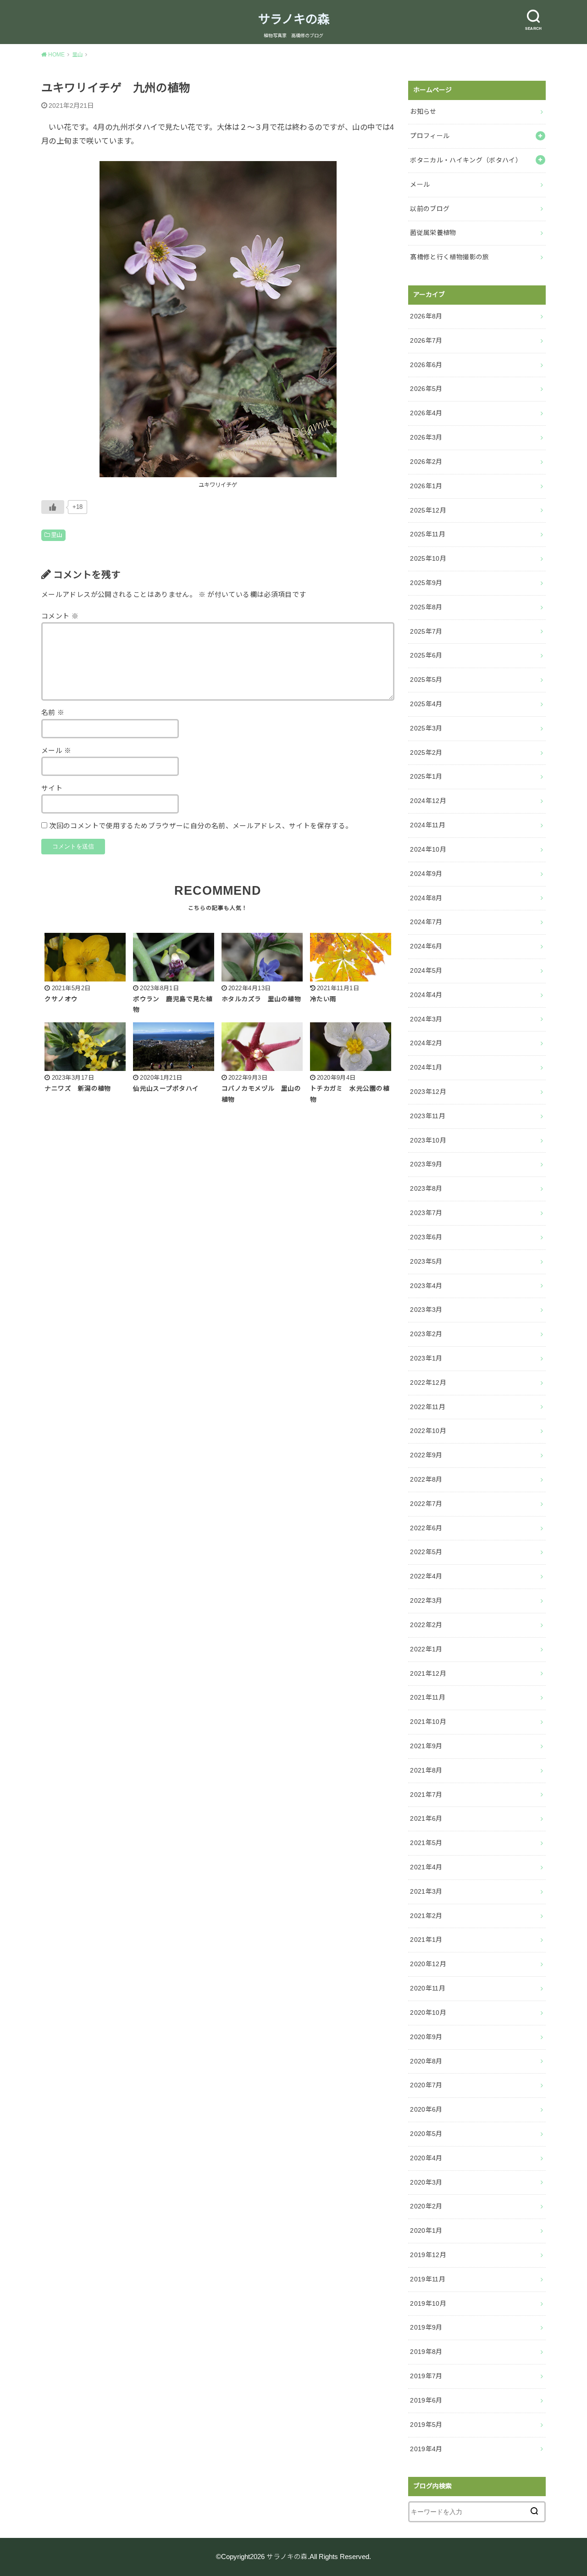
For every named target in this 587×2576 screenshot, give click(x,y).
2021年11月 (428, 1697)
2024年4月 (426, 995)
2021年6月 (426, 1818)
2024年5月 (426, 970)
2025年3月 (426, 728)
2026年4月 (426, 413)
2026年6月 (426, 365)
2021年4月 (426, 1867)
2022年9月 (426, 1455)
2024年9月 (426, 874)
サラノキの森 (294, 19)
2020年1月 (426, 2230)
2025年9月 (426, 583)
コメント (60, 616)
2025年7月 (426, 631)
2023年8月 (426, 1188)
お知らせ (423, 112)
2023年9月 (426, 1164)
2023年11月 (428, 1116)
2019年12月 (428, 2255)
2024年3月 (426, 1019)
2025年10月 (428, 558)
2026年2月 (426, 462)
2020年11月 (428, 1988)
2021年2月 (426, 1916)
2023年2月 (426, 1334)
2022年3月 (426, 1600)
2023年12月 (428, 1092)
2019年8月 (426, 2352)
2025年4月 (426, 704)
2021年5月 (426, 1843)
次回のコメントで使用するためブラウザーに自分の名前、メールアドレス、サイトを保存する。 (201, 826)
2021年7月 (426, 1795)
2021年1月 (426, 1940)
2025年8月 (426, 607)
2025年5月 (426, 680)
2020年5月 (426, 2134)
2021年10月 (428, 1722)
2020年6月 (426, 2109)
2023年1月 (426, 1358)
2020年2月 (426, 2206)
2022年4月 (426, 1576)
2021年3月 (426, 1891)
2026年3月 (426, 437)
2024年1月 (426, 1067)
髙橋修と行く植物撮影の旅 (449, 257)
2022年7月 (426, 1504)
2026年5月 (426, 389)
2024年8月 (426, 898)
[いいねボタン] (53, 507)
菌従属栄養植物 (433, 233)
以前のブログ (430, 209)
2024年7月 (426, 922)
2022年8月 (426, 1479)
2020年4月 (426, 2158)
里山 (57, 535)
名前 (53, 713)
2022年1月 (426, 1649)
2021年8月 (426, 1770)
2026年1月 (426, 486)
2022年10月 (428, 1431)
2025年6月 (426, 655)
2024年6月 (426, 946)
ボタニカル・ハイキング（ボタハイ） (466, 160)
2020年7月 (426, 2085)
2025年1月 (426, 776)
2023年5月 (426, 1261)
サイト (52, 788)
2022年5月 (426, 1552)
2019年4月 (426, 2449)
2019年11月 (428, 2279)
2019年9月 (426, 2327)
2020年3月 (426, 2182)
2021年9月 (426, 1746)
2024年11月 (428, 825)
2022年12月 (428, 1383)
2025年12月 (428, 510)
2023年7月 (426, 1213)
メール (56, 751)
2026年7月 (426, 340)
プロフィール (430, 136)
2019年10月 (428, 2303)
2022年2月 (426, 1625)
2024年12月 (428, 801)
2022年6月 (426, 1528)
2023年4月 (426, 1286)
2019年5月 (426, 2425)
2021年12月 (428, 1673)
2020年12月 (428, 1964)
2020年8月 (426, 2061)
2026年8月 (426, 316)
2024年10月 (428, 849)
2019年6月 (426, 2400)
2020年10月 (428, 2013)
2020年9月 (426, 2037)
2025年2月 (426, 753)
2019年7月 (426, 2376)
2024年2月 (426, 1043)
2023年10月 (428, 1140)
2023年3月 (426, 1310)
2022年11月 (428, 1407)
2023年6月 (426, 1237)
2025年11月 (428, 534)
